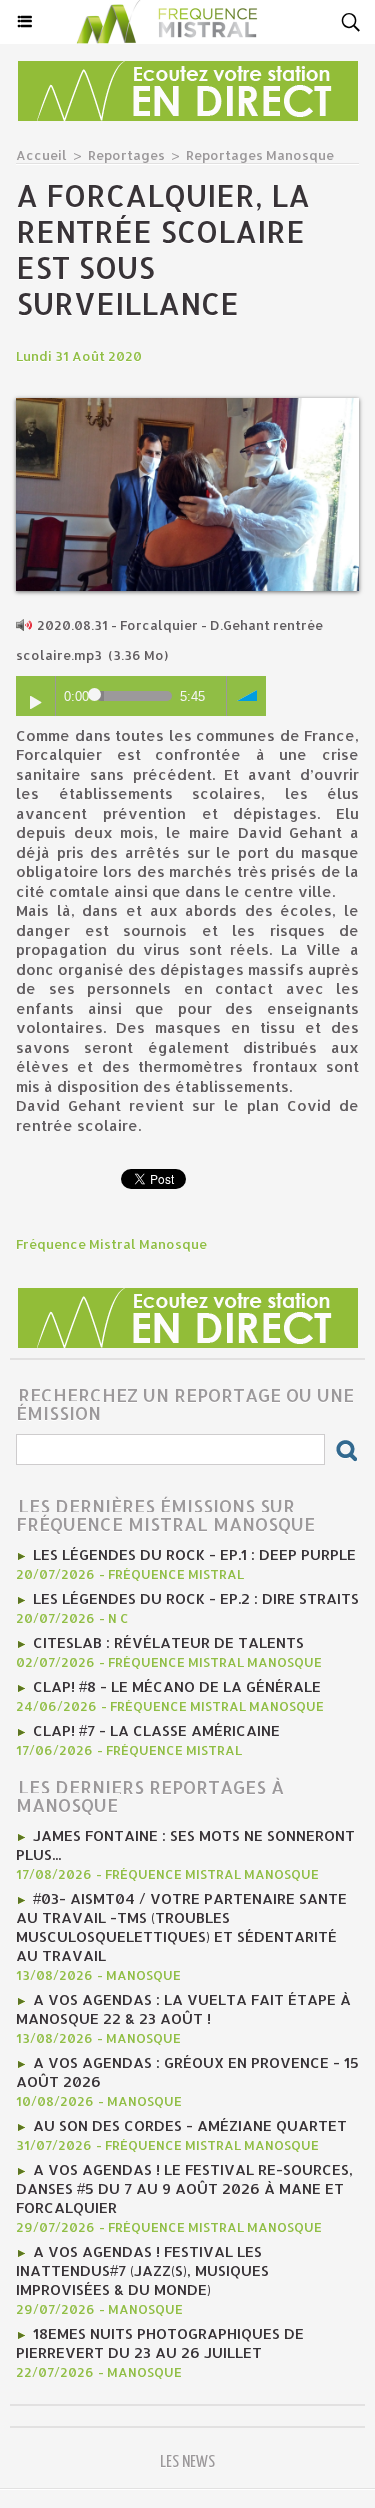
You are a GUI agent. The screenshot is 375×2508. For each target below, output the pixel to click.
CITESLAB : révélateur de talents (168, 1642)
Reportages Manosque (260, 155)
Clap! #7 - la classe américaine (156, 1730)
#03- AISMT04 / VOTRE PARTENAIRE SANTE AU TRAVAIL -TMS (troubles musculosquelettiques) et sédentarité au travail (181, 1927)
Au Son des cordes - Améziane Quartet (190, 2125)
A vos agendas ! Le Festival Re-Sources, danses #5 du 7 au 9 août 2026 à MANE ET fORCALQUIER (184, 2188)
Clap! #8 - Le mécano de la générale (177, 1686)
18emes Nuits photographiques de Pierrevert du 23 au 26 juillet (160, 2343)
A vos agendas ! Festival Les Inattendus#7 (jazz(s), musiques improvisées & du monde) (142, 2270)
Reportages (126, 155)
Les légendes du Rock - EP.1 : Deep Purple (194, 1554)
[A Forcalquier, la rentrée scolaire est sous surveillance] (187, 406)
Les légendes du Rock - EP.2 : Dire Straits (196, 1598)
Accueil (41, 155)
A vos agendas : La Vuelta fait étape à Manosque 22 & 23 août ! (183, 2009)
